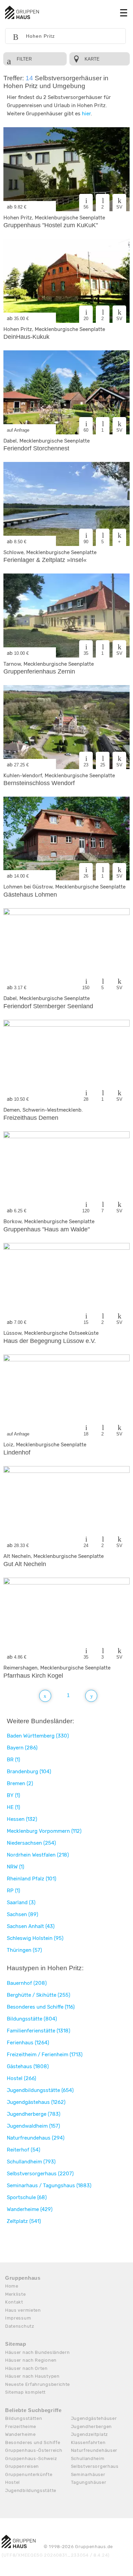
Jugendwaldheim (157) (33, 2126)
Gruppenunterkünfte (29, 2474)
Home (12, 2286)
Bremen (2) (20, 1783)
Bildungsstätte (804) (32, 2019)
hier (86, 114)
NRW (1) (16, 1867)
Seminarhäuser (88, 2474)
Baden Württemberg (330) (38, 1736)
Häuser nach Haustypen (32, 2376)
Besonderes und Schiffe (33, 2442)
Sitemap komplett (25, 2392)
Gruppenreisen (22, 2466)
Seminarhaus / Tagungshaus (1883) (49, 2186)
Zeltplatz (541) (24, 2221)
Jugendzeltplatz (90, 2434)
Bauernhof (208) (27, 1983)
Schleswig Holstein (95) (35, 1938)
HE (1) (13, 1807)
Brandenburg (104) (29, 1772)
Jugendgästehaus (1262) (36, 2102)
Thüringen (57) (24, 1950)
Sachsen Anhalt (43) (31, 1926)
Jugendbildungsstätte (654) (40, 2090)
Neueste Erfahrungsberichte (38, 2384)
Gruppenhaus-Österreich (34, 2450)
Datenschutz (20, 2326)
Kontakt (14, 2302)
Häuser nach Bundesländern (38, 2352)
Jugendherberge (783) (34, 2114)
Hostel (12, 2482)
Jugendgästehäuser (94, 2418)
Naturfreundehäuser (94, 2450)
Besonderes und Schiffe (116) (41, 2007)
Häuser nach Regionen (31, 2360)
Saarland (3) (21, 1902)
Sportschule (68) (27, 2197)
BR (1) (13, 1760)
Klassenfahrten (88, 2442)
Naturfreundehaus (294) (36, 2138)
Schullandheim (88, 2458)
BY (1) (13, 1795)
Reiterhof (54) (24, 2150)
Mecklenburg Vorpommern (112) (44, 1831)
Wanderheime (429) (30, 2209)
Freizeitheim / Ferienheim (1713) (45, 2055)
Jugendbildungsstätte (31, 2490)
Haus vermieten (23, 2310)
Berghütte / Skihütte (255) (39, 1995)
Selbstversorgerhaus (95, 2466)
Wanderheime (20, 2434)
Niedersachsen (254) (31, 1843)
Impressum (18, 2318)
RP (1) (13, 1891)
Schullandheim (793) (31, 2162)
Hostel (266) (21, 2078)
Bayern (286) (22, 1748)
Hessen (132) (22, 1819)
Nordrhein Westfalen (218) (38, 1855)
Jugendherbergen (92, 2427)
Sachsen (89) (23, 1914)
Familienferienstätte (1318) (39, 2031)
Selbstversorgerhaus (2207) (40, 2174)
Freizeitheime (21, 2427)
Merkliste (15, 2294)
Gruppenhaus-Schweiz (31, 2458)
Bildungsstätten (24, 2418)
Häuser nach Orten (26, 2368)
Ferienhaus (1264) (28, 2043)
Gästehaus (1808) (28, 2066)
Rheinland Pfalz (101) (32, 1879)
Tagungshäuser (89, 2482)
